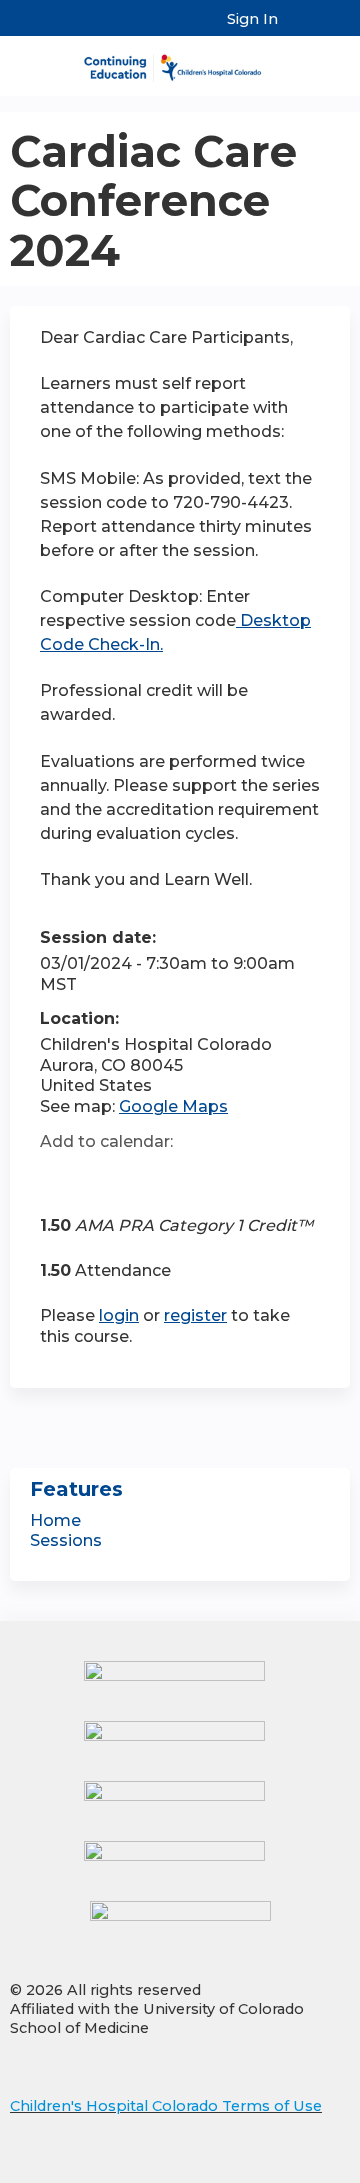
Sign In (252, 19)
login (119, 1315)
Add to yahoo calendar (105, 1177)
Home (55, 1520)
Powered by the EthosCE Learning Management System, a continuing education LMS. (279, 2168)
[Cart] (301, 29)
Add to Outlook (198, 1177)
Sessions (66, 1540)
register (195, 1315)
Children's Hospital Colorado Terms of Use (166, 2106)
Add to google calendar (60, 1177)
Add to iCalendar (150, 1176)
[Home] (180, 61)
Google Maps (173, 1106)
